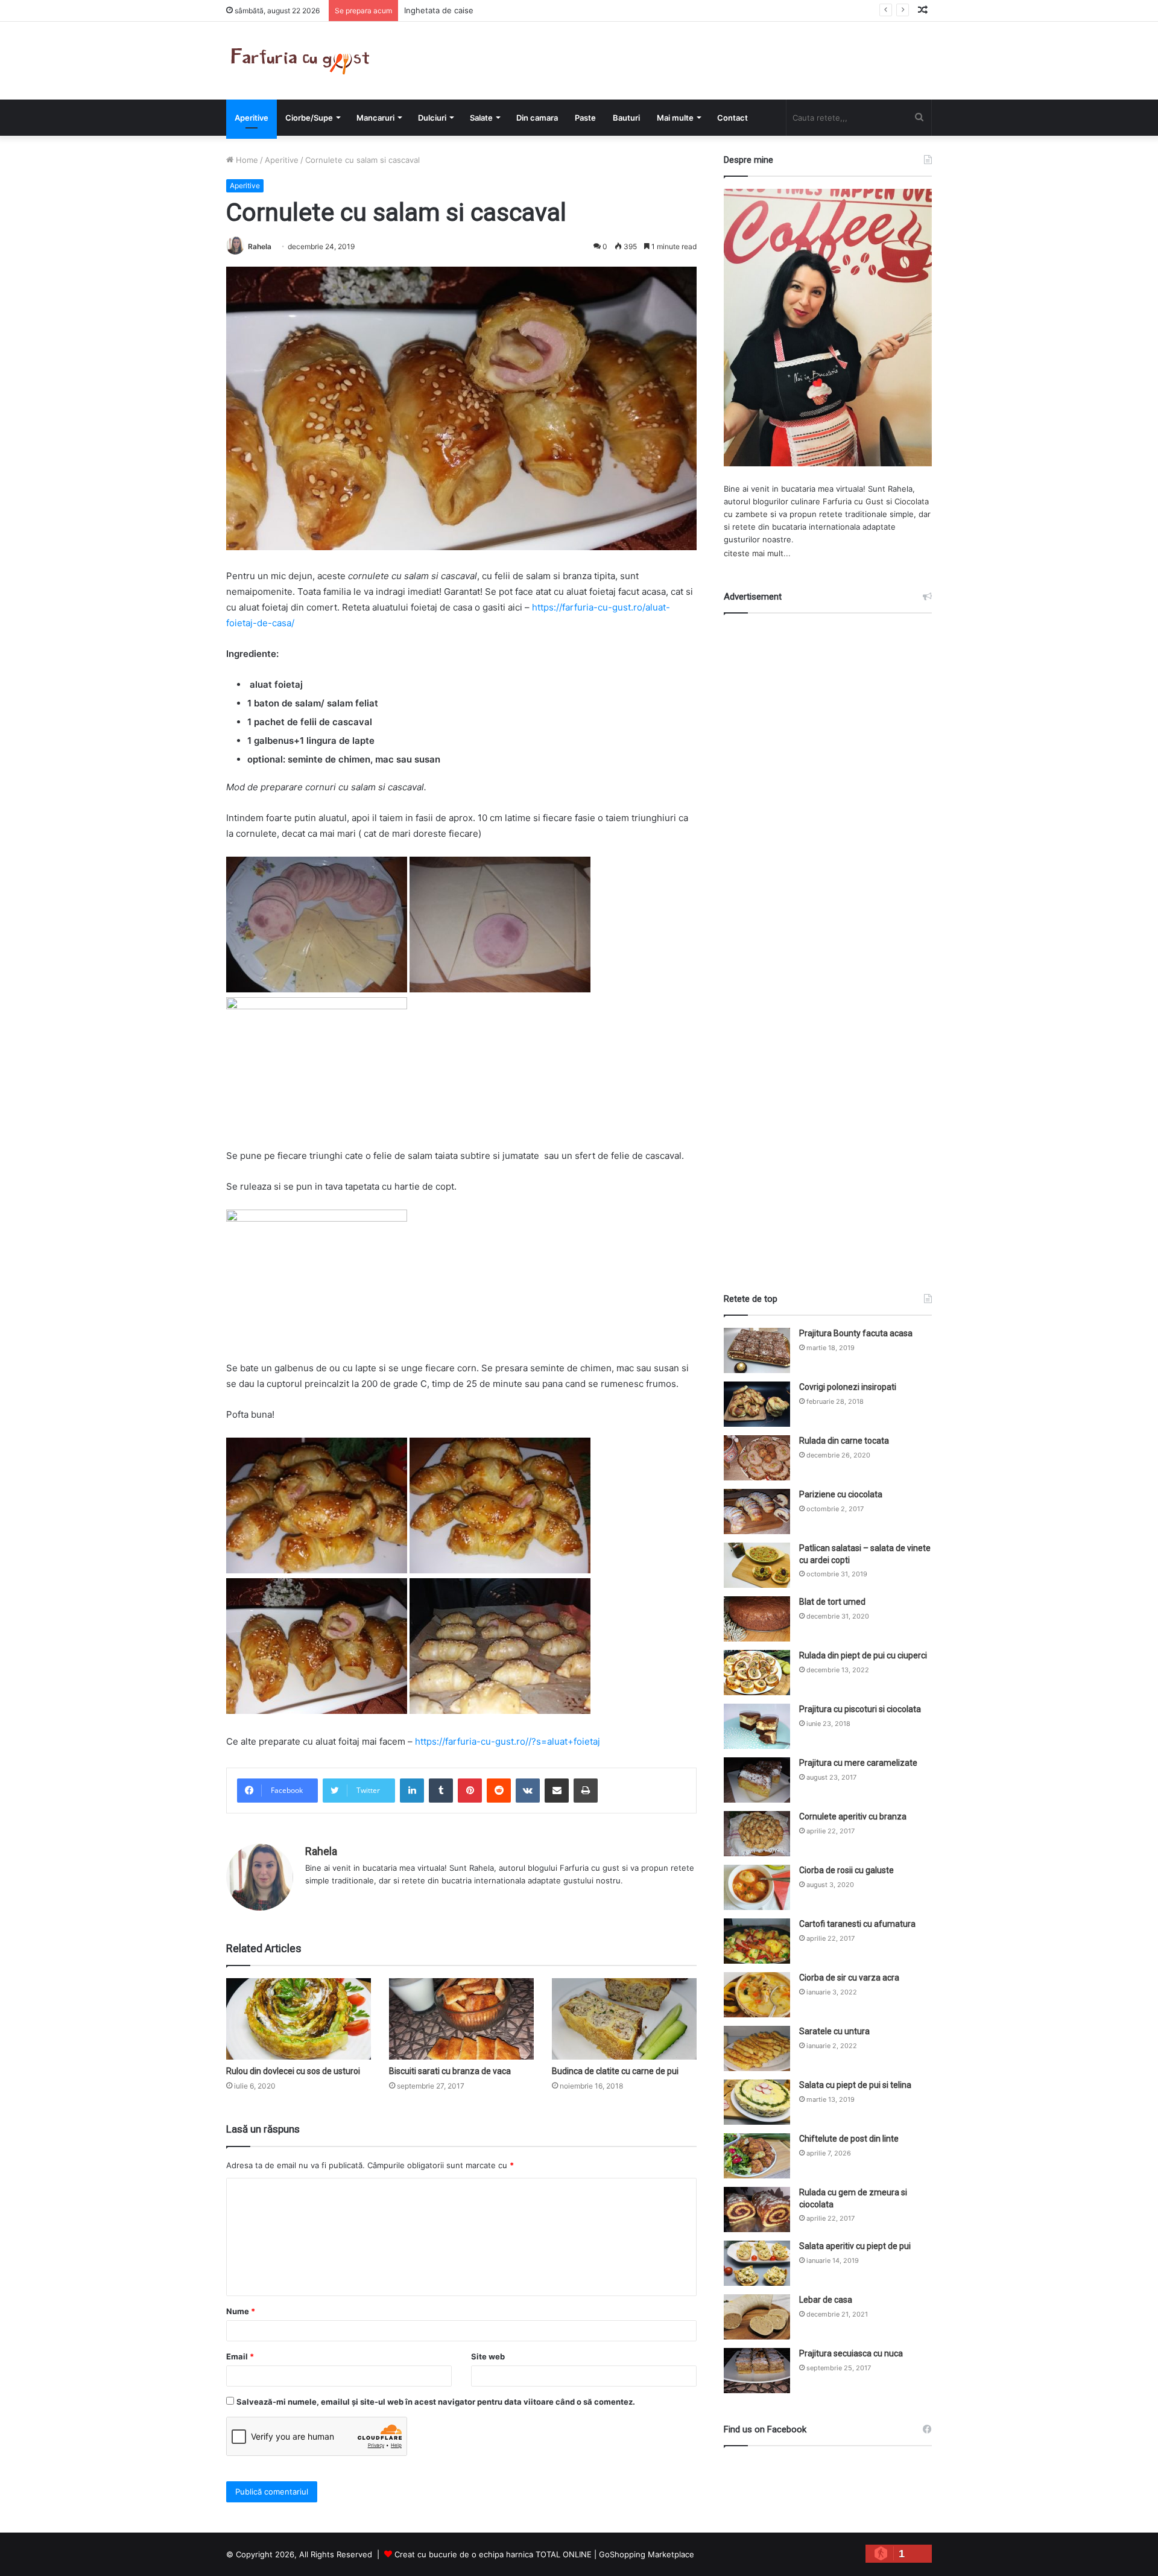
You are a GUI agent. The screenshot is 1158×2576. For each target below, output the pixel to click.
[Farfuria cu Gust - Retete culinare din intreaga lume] (303, 61)
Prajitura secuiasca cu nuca (851, 2353)
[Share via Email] (557, 1791)
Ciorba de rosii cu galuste (846, 1870)
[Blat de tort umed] (757, 1619)
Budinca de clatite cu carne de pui (615, 2071)
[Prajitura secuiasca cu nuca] (757, 2371)
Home (246, 160)
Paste (585, 118)
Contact (732, 118)
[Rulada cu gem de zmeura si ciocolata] (757, 2210)
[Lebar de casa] (757, 2317)
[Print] (586, 1791)
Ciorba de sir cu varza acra (849, 1978)
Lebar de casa (826, 2300)
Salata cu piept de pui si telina (855, 2085)
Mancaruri (375, 118)
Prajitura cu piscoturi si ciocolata (860, 1709)
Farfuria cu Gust (853, 501)
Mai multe (675, 118)
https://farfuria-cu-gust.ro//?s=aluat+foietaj (508, 1741)
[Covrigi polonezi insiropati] (757, 1404)
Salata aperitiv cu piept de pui (855, 2246)
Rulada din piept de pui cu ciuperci (863, 1655)
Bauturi (626, 118)
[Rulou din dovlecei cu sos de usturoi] (299, 2019)
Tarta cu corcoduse (440, 10)
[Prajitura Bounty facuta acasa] (757, 1350)
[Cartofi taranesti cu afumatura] (757, 1941)
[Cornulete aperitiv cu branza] (757, 1834)
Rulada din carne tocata (844, 1441)
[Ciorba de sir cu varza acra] (757, 1995)
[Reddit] (499, 1791)
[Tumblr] (441, 1791)
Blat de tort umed (832, 1602)
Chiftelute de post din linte (849, 2139)
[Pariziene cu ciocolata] (757, 1512)
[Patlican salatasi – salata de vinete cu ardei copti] (757, 1565)
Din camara (537, 118)
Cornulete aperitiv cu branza (853, 1816)
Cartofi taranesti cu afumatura (857, 1924)
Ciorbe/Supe (309, 118)
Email (240, 2356)
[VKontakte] (528, 1791)
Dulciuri (432, 118)
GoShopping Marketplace (647, 2554)
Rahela (260, 246)
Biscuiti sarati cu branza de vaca (450, 2071)
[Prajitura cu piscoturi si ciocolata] (757, 1726)
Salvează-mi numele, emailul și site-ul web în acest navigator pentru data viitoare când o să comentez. (436, 2402)
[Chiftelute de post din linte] (757, 2156)
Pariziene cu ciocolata (841, 1494)
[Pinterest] (470, 1791)
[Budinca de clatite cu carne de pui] (624, 2019)
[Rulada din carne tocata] (757, 1458)
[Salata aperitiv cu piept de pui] (757, 2263)
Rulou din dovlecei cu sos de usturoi (293, 2071)
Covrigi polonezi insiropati (848, 1387)
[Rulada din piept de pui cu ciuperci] (757, 1673)
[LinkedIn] (412, 1791)
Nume (241, 2311)
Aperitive (252, 118)
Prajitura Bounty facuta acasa (856, 1333)
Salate (481, 118)
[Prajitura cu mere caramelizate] (757, 1780)
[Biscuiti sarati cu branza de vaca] (461, 2019)
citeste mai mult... (757, 553)
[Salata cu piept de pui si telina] (757, 2102)
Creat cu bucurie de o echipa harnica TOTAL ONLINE (493, 2554)
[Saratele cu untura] (757, 2048)
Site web (488, 2356)
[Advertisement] (828, 942)
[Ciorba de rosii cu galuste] (757, 1887)
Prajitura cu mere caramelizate (858, 1763)
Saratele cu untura (834, 2031)
